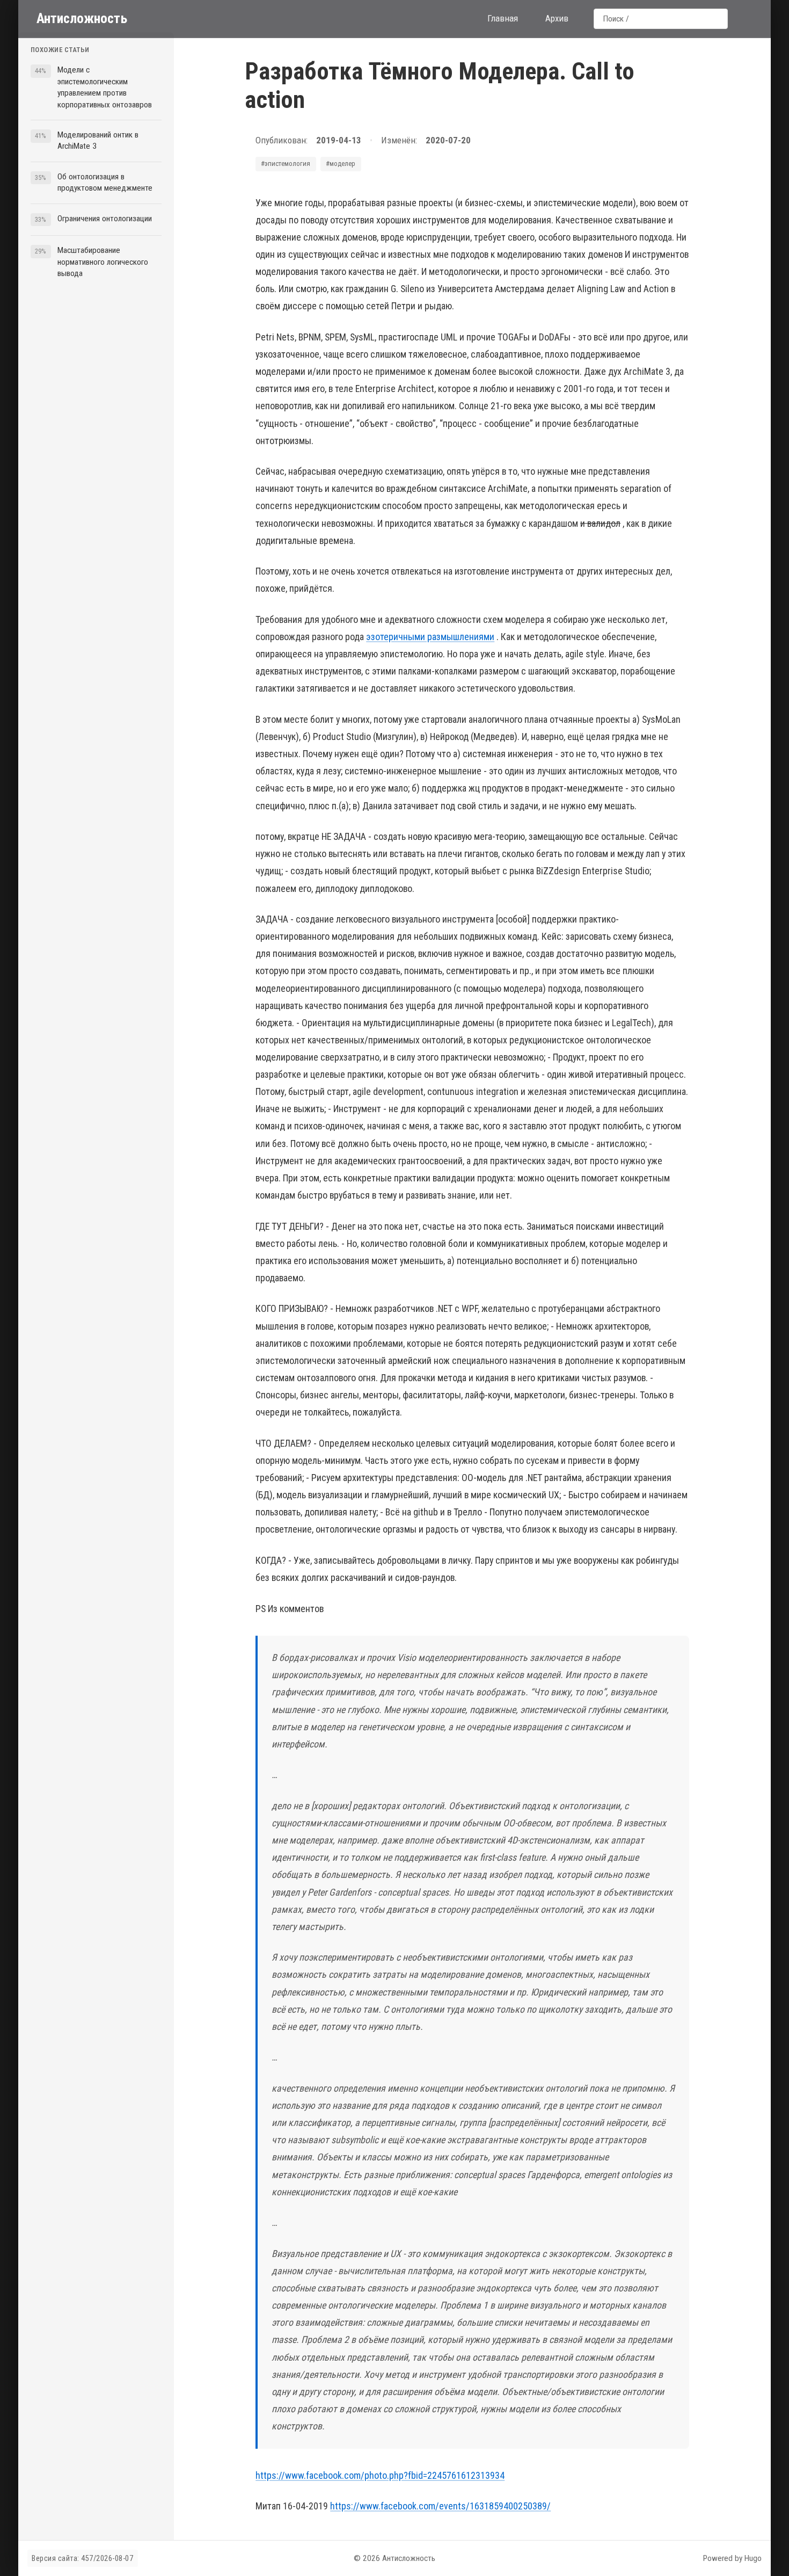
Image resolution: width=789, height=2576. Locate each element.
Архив (557, 18)
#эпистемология (286, 164)
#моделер (341, 164)
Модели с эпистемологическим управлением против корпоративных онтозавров (105, 87)
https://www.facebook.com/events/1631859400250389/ (440, 2506)
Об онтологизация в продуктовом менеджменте (105, 182)
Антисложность (82, 18)
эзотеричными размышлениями (430, 637)
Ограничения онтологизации (105, 219)
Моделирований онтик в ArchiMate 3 (98, 140)
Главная (503, 18)
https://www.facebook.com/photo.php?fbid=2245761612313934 (380, 2475)
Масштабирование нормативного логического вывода (103, 262)
